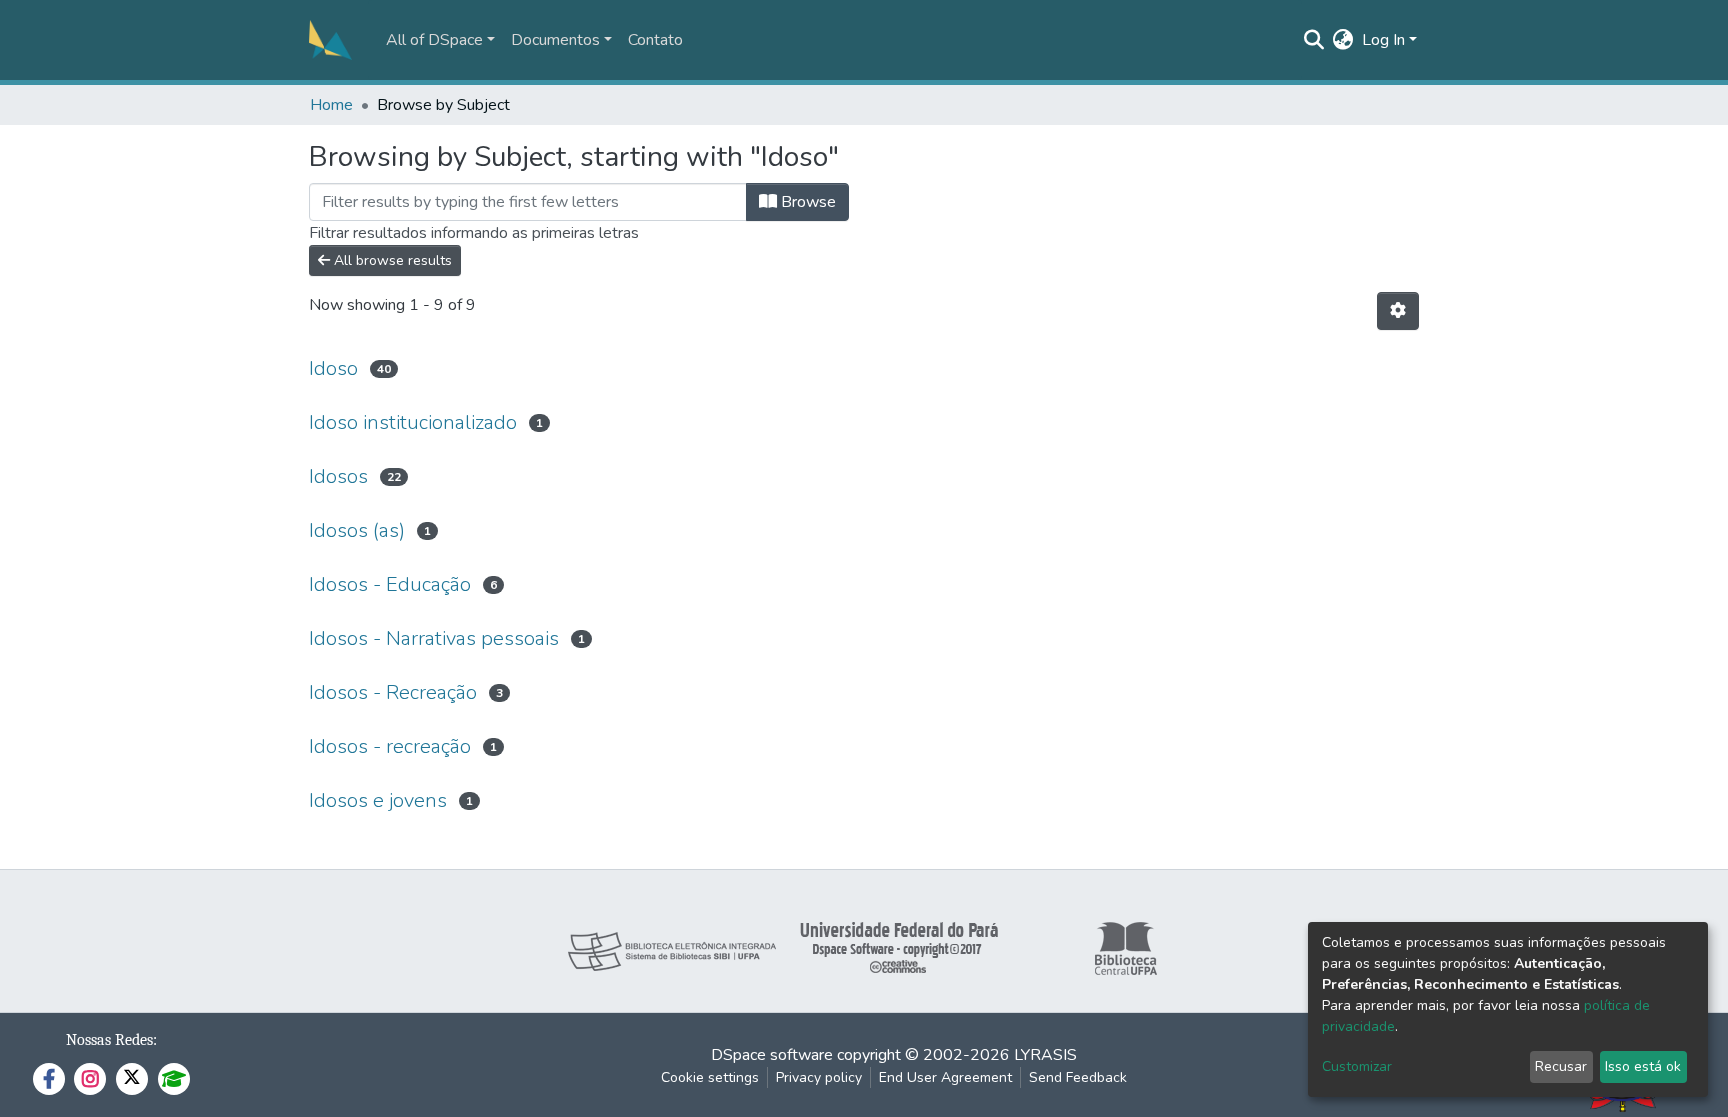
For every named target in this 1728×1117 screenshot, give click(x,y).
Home (331, 105)
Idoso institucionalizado (413, 422)
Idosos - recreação (390, 746)
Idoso (333, 368)
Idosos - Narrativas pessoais (434, 638)
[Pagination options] (1398, 311)
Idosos (338, 476)
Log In (1383, 40)
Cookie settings (710, 1077)
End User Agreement (945, 1077)
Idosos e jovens (378, 800)
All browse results (391, 260)
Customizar (1357, 1066)
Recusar (1561, 1066)
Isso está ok (1643, 1066)
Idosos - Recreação (393, 692)
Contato (655, 40)
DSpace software (772, 1055)
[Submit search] (1314, 40)
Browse (806, 202)
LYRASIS (1045, 1055)
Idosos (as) (357, 530)
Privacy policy (819, 1077)
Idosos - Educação (390, 584)
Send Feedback (1078, 1077)
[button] (1343, 40)
